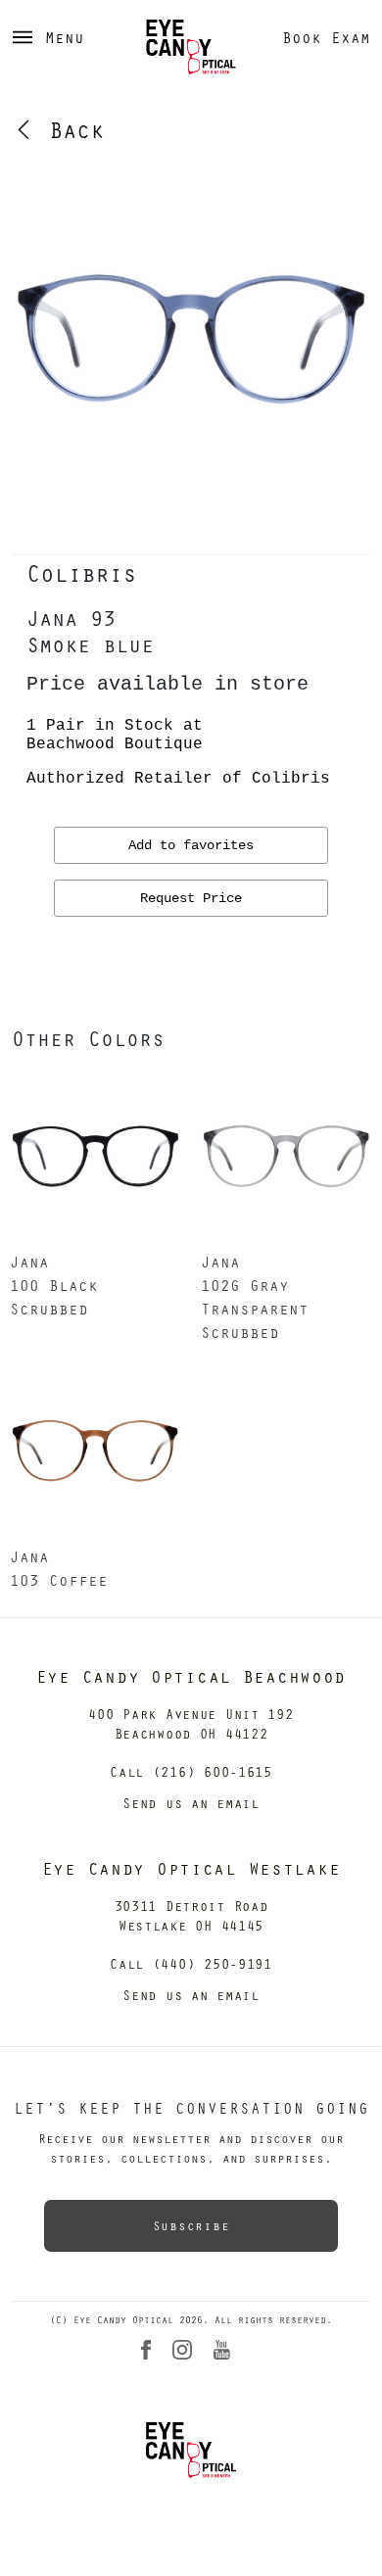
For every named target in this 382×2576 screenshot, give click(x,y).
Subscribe (191, 2225)
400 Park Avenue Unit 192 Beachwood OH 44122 (191, 1723)
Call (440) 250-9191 (191, 1963)
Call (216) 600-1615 (191, 1771)
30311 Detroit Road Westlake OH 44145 (191, 1915)
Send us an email (191, 1803)
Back (70, 129)
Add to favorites (191, 845)
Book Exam (326, 37)
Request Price (191, 898)
